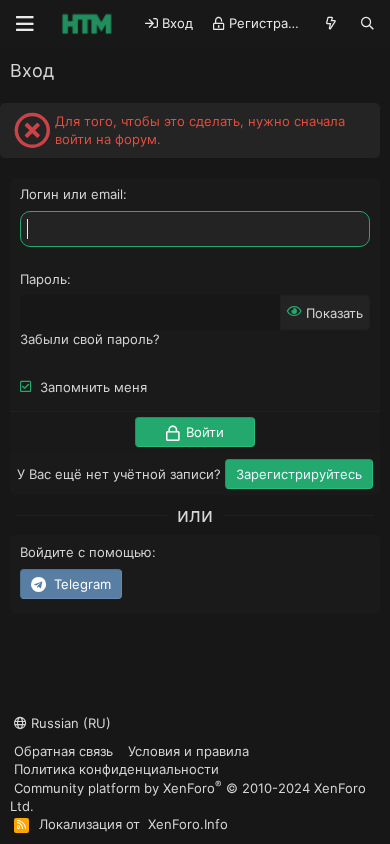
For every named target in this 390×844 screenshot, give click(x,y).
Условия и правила (188, 751)
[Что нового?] (331, 23)
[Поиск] (367, 23)
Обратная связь (63, 751)
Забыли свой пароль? (90, 339)
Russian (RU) (69, 723)
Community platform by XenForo (188, 796)
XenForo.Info (188, 824)
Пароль (43, 279)
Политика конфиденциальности (116, 769)
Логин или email (71, 194)
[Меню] (25, 24)
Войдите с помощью (86, 552)
